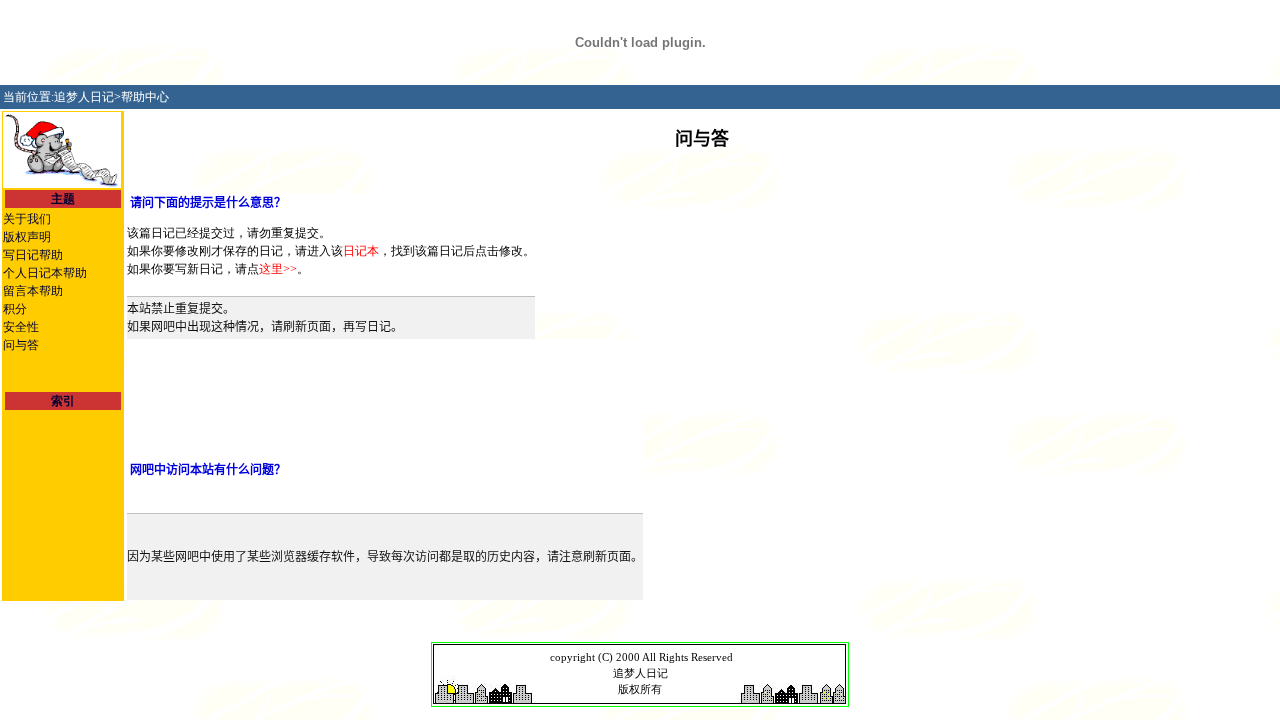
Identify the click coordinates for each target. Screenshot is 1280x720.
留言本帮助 (33, 291)
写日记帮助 (33, 255)
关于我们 (27, 219)
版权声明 (27, 237)
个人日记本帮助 (45, 273)
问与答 (21, 345)
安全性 (21, 327)
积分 (15, 309)
